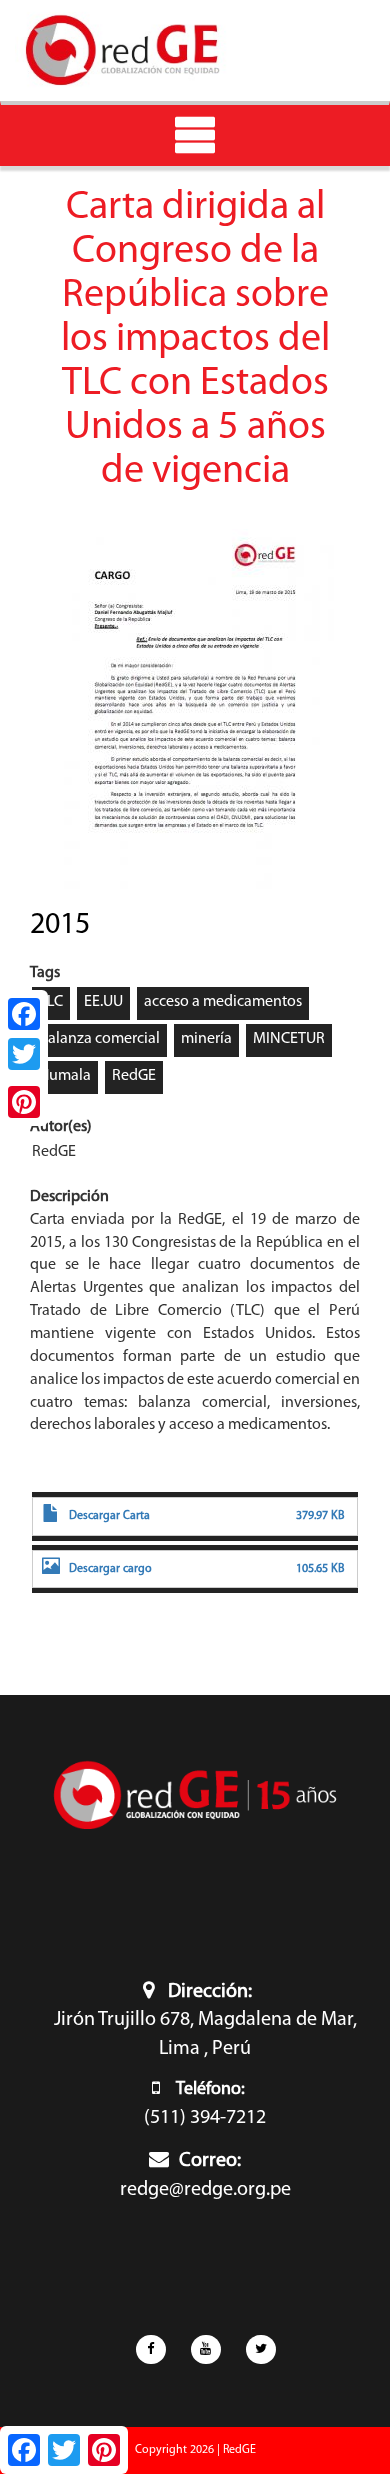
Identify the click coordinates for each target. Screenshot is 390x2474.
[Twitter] (24, 1054)
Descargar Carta (109, 1516)
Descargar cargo (110, 1569)
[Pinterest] (24, 1102)
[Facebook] (24, 1014)
